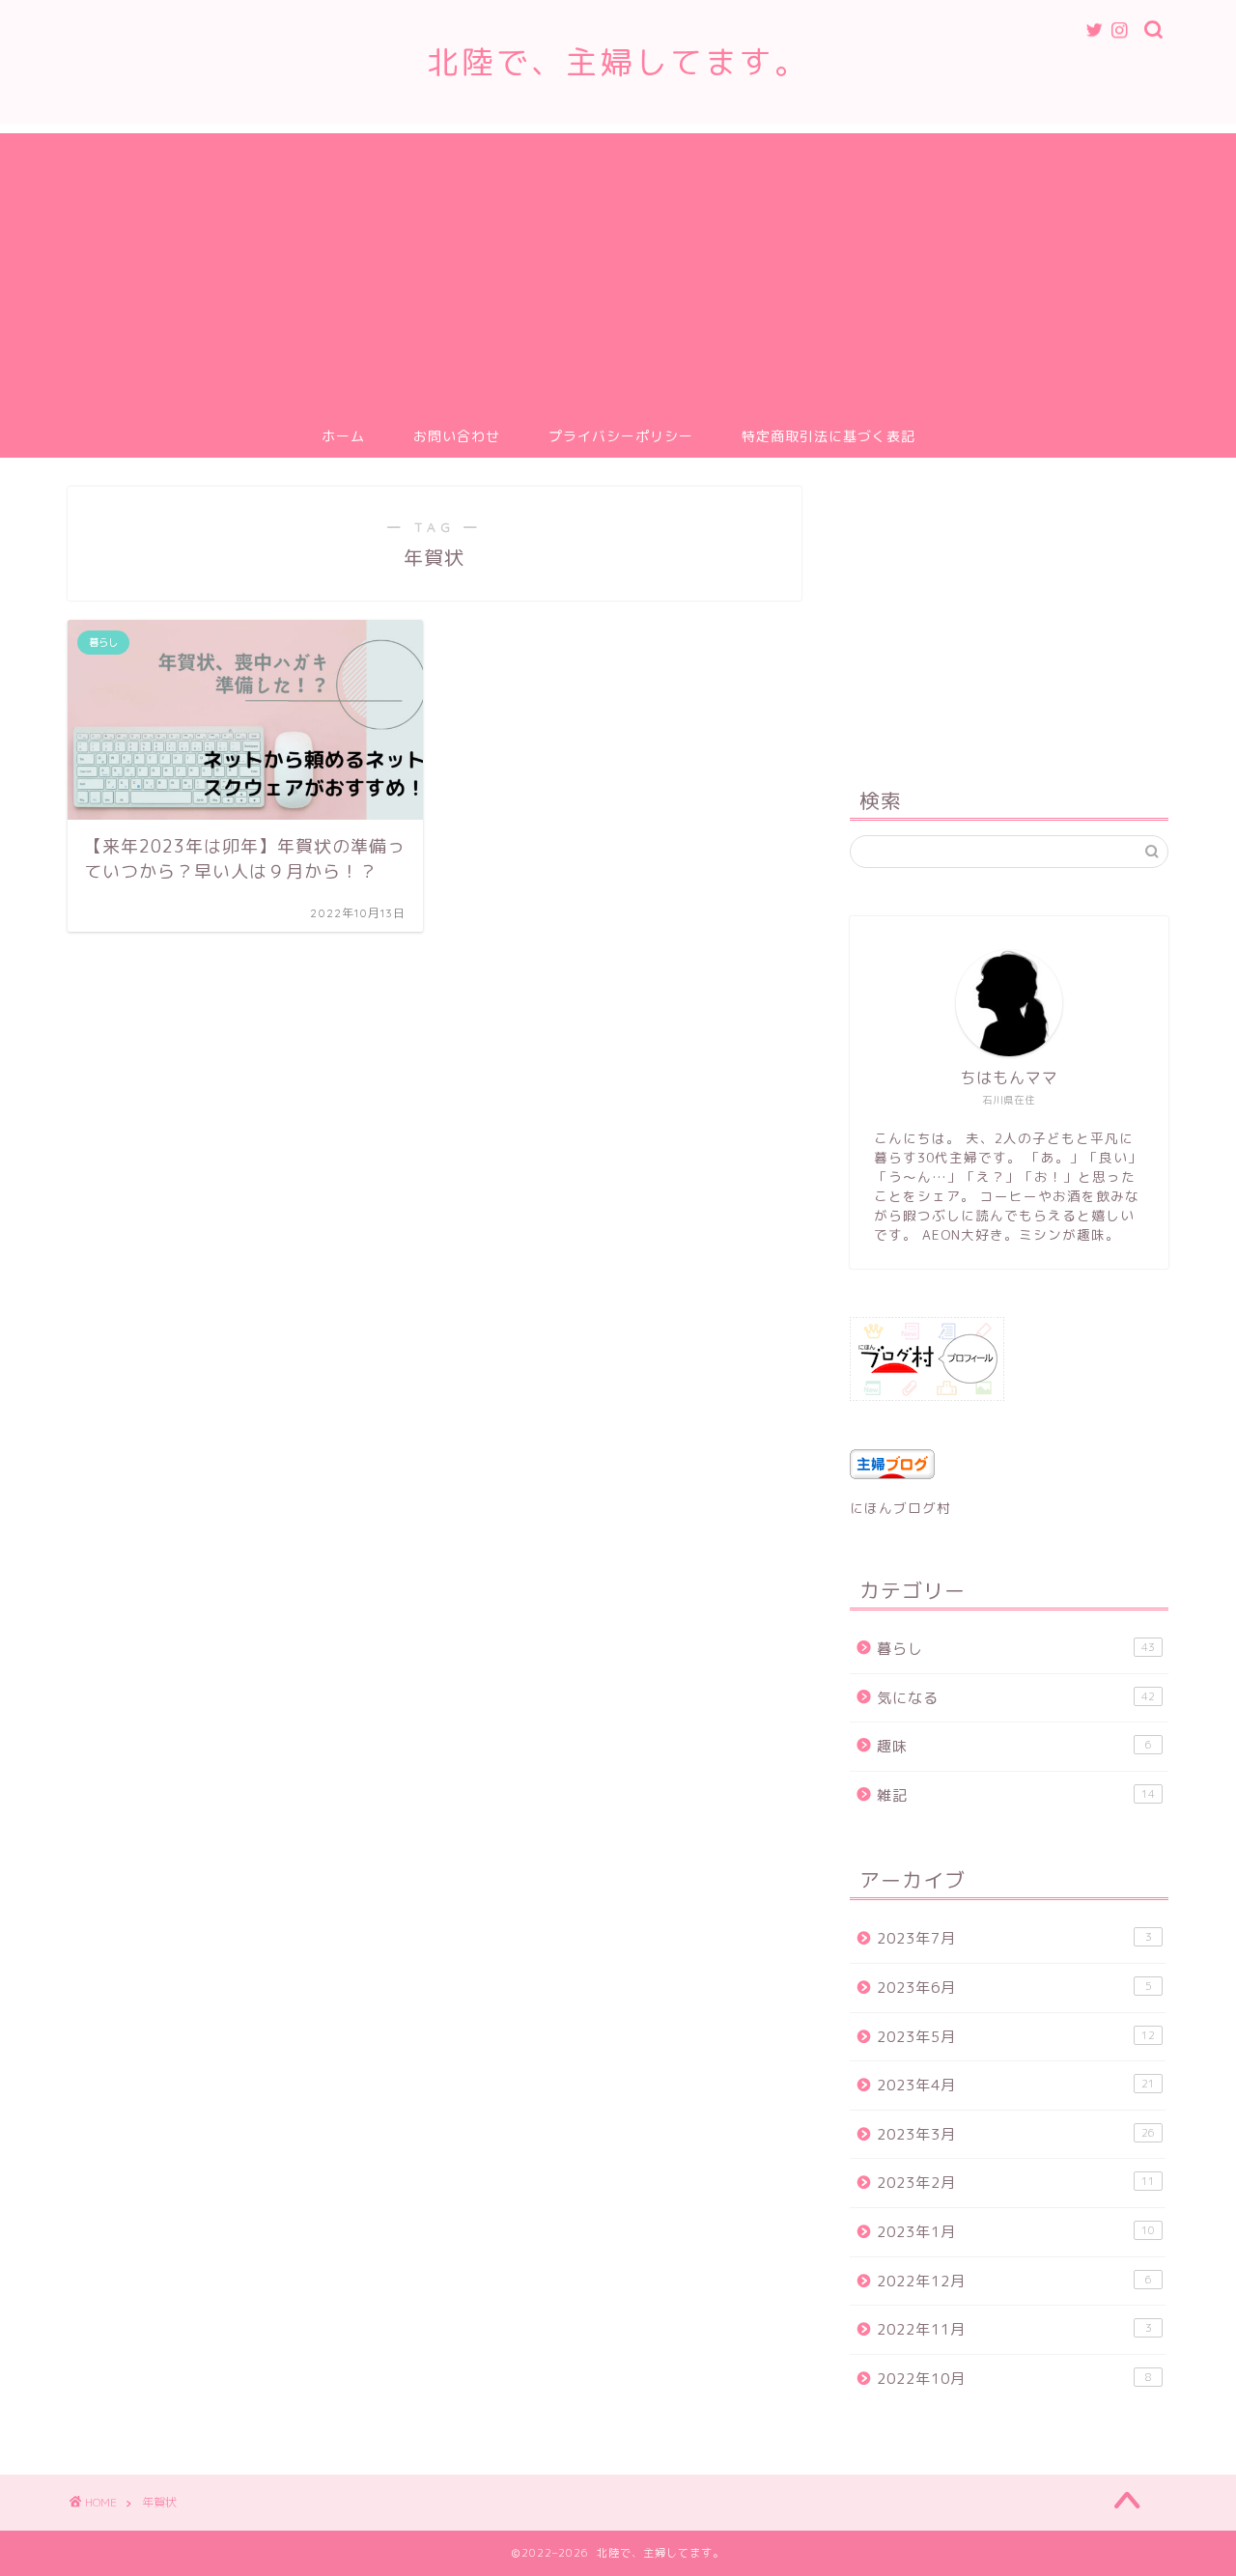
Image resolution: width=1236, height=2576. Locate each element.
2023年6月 (1014, 1988)
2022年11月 (1014, 2329)
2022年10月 (1014, 2379)
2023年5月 (1016, 2037)
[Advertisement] (618, 268)
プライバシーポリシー (621, 436)
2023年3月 (1016, 2134)
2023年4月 (1016, 2085)
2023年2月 (1016, 2183)
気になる (1016, 1698)
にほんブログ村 (900, 1508)
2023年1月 (1016, 2232)
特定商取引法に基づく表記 (829, 436)
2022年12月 (1014, 2281)
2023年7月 (1014, 1938)
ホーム (343, 436)
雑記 (1016, 1795)
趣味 (1014, 1746)
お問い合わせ (457, 436)
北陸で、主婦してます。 (618, 61)
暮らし (1016, 1649)
